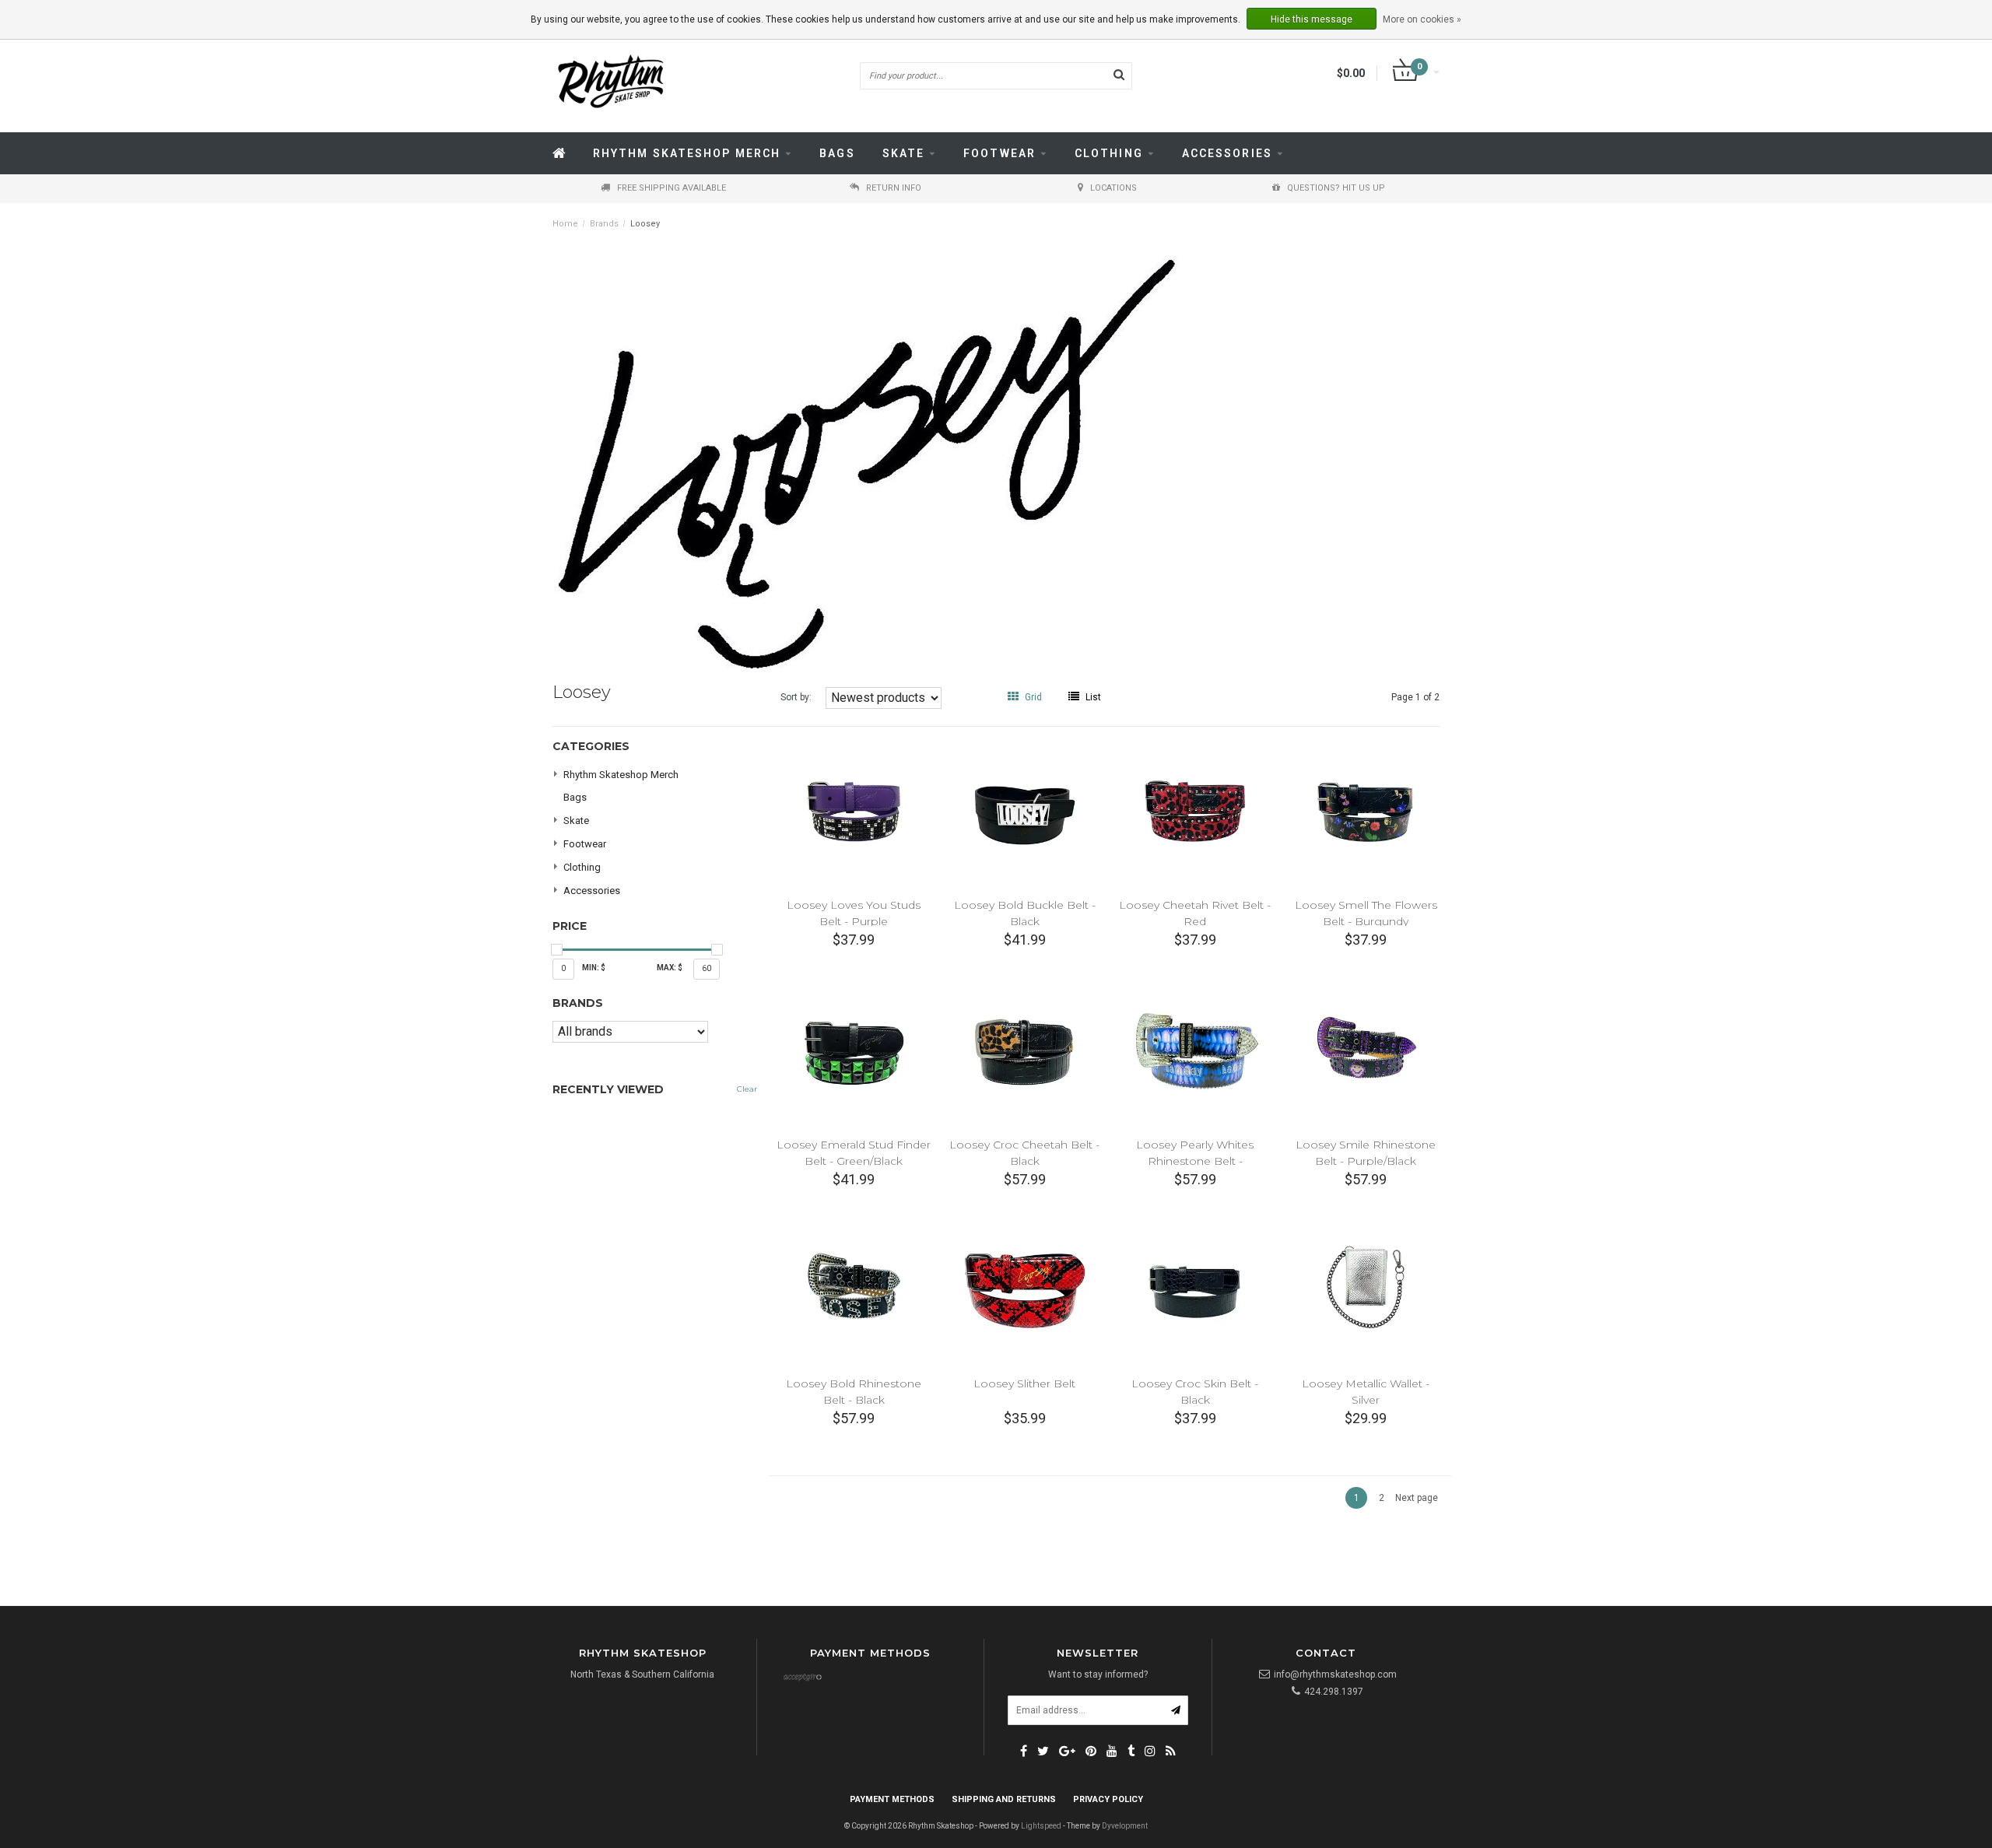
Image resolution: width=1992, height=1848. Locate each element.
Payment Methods (892, 1799)
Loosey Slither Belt (1024, 1383)
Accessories (1227, 153)
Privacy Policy (1108, 1799)
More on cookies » (1422, 19)
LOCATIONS (1113, 188)
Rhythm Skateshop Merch (687, 153)
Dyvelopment (1125, 1826)
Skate (904, 153)
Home (565, 224)
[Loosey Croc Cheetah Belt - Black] (1024, 1050)
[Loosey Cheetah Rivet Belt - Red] (1195, 811)
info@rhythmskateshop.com (1335, 1674)
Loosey (645, 224)
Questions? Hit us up (1336, 188)
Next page (1417, 1498)
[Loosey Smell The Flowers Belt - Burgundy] (1366, 811)
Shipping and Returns (1004, 1799)
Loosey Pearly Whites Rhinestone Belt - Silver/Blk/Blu (1195, 1161)
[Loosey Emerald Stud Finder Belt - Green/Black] (854, 1050)
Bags (837, 153)
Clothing (1109, 153)
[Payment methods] (802, 1678)
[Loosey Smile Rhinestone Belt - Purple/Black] (1366, 1050)
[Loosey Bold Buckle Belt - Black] (1024, 811)
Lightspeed (1041, 1826)
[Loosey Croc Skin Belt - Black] (1195, 1290)
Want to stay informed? (1098, 1674)
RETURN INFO (894, 188)
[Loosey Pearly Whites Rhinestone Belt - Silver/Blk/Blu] (1195, 1050)
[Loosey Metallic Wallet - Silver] (1366, 1290)
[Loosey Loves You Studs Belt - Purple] (854, 811)
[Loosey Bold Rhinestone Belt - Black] (854, 1290)
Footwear (1000, 153)
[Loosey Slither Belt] (1024, 1290)
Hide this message (1312, 19)
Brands (604, 224)
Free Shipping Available (672, 188)
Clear (747, 1089)
